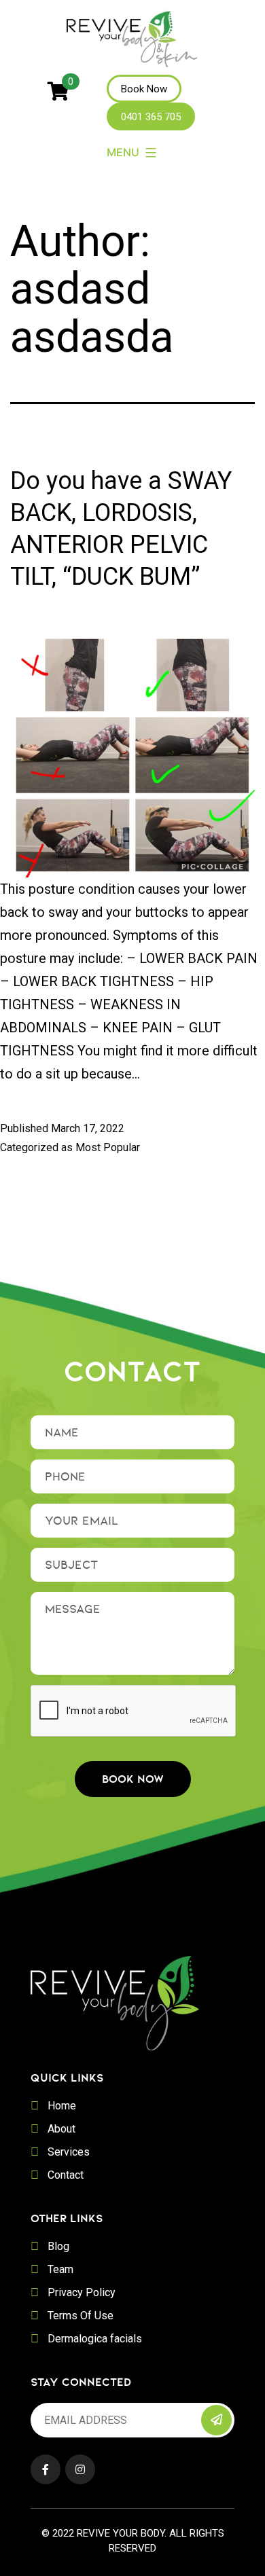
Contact (66, 2175)
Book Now (144, 89)
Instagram (80, 2469)
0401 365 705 (151, 117)
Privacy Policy (82, 2292)
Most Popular (108, 1147)
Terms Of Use (81, 2316)
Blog (58, 2246)
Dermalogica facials (95, 2339)
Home (62, 2106)
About (61, 2129)
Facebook (46, 2469)
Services (69, 2152)
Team (60, 2269)
